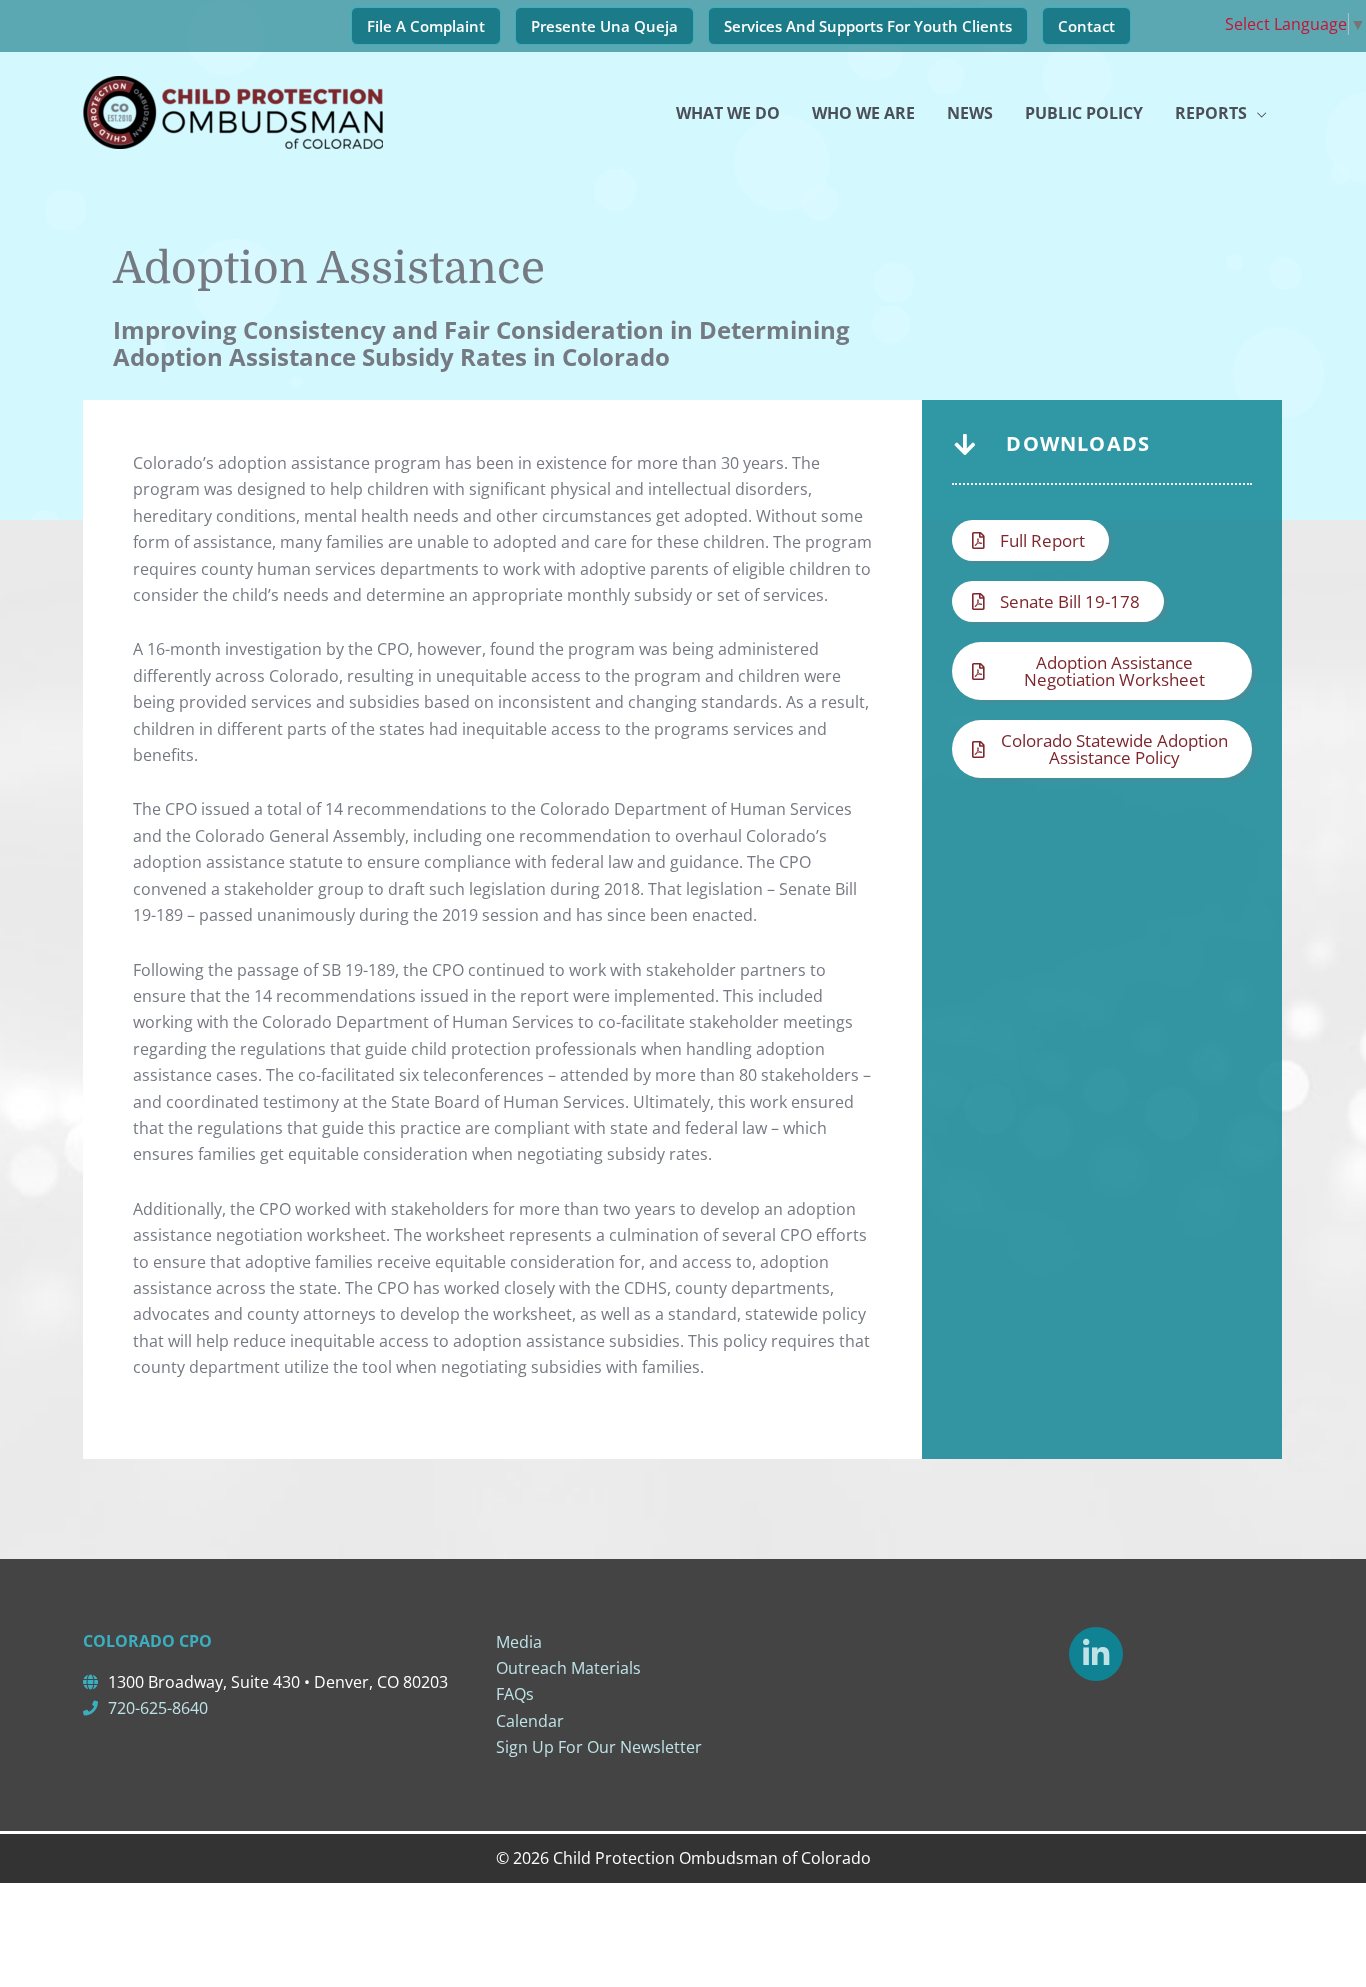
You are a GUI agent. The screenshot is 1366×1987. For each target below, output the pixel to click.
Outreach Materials (568, 1668)
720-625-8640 (158, 1708)
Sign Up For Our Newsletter (599, 1747)
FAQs (515, 1694)
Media (519, 1642)
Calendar (530, 1721)
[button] (1030, 540)
